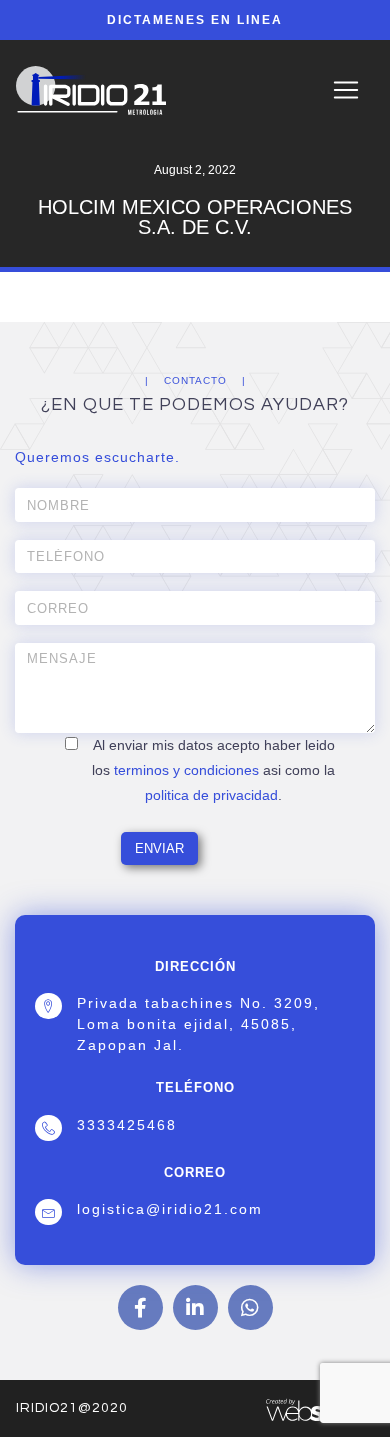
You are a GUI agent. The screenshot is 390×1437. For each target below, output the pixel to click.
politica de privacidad (211, 795)
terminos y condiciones (186, 770)
